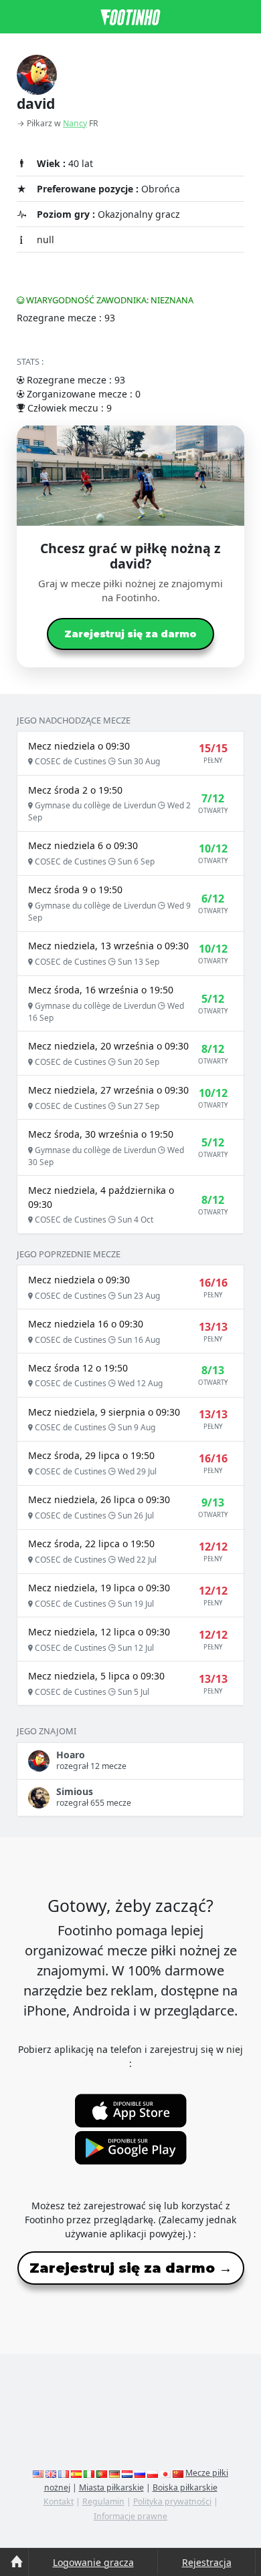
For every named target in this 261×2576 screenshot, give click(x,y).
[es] (76, 2473)
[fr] (64, 2473)
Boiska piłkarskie (185, 2487)
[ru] (140, 2473)
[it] (89, 2473)
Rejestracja (207, 2562)
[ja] (165, 2473)
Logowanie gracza (93, 2562)
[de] (114, 2473)
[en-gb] (51, 2473)
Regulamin (103, 2502)
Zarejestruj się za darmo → (131, 2268)
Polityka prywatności (172, 2502)
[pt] (102, 2473)
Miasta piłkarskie (111, 2487)
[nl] (127, 2473)
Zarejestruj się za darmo (130, 634)
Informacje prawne (130, 2516)
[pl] (153, 2473)
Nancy (75, 123)
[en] (38, 2473)
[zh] (178, 2473)
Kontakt (59, 2502)
